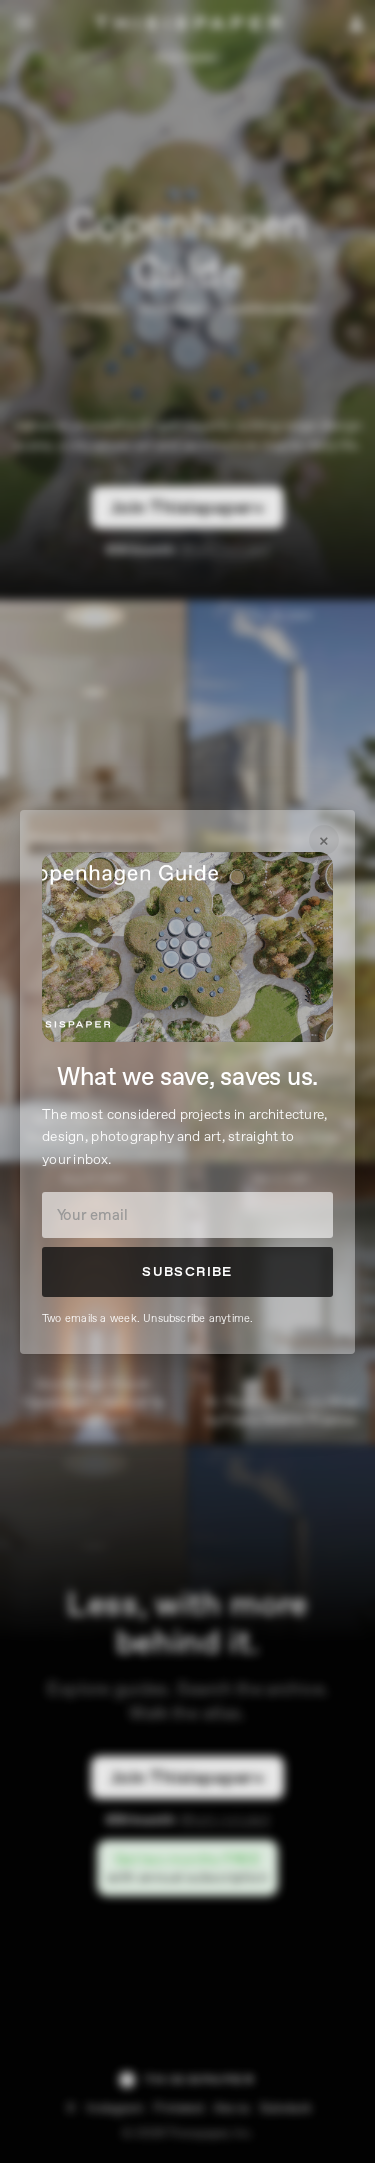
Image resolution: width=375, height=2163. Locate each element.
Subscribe (187, 1272)
